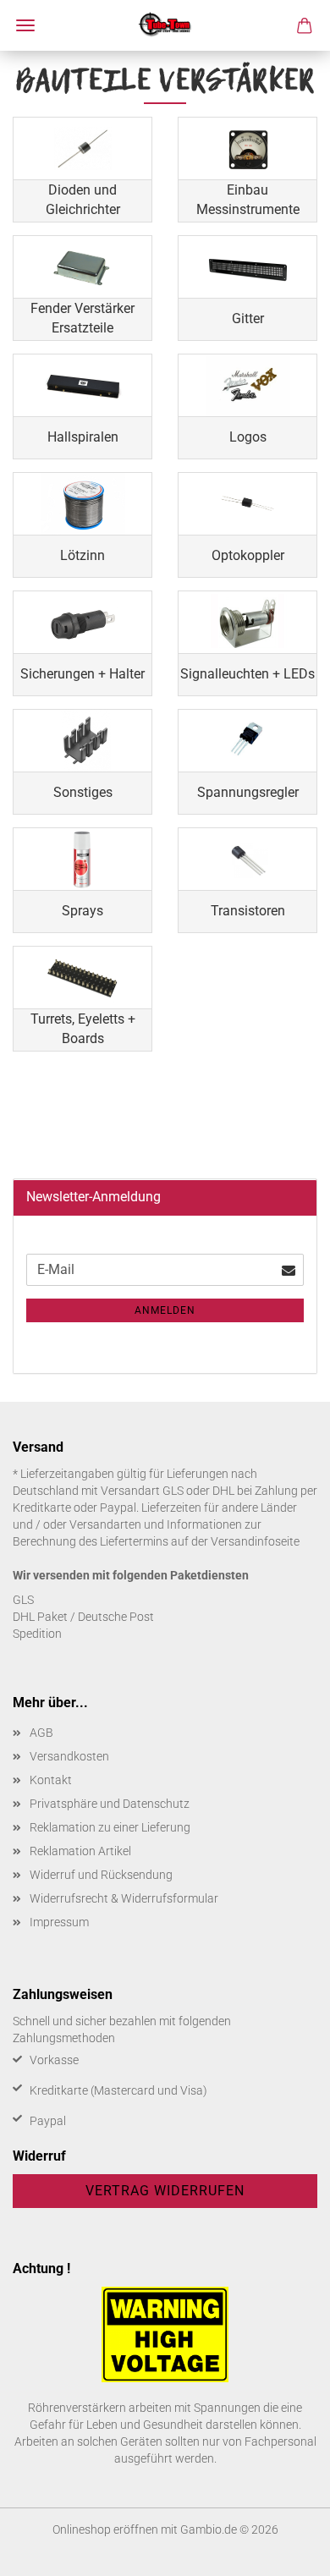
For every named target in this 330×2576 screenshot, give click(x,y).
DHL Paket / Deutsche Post (83, 1617)
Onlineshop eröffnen (105, 2529)
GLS (23, 1600)
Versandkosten (69, 1756)
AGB (41, 1733)
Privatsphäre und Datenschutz (110, 1804)
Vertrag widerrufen (165, 2191)
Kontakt (51, 1780)
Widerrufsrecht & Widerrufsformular (124, 1898)
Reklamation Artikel (80, 1851)
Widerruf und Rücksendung (101, 1875)
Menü (25, 25)
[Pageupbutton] (283, 2551)
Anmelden (165, 1310)
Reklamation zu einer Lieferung (110, 1827)
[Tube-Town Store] (165, 25)
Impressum (59, 1922)
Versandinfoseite (255, 1541)
